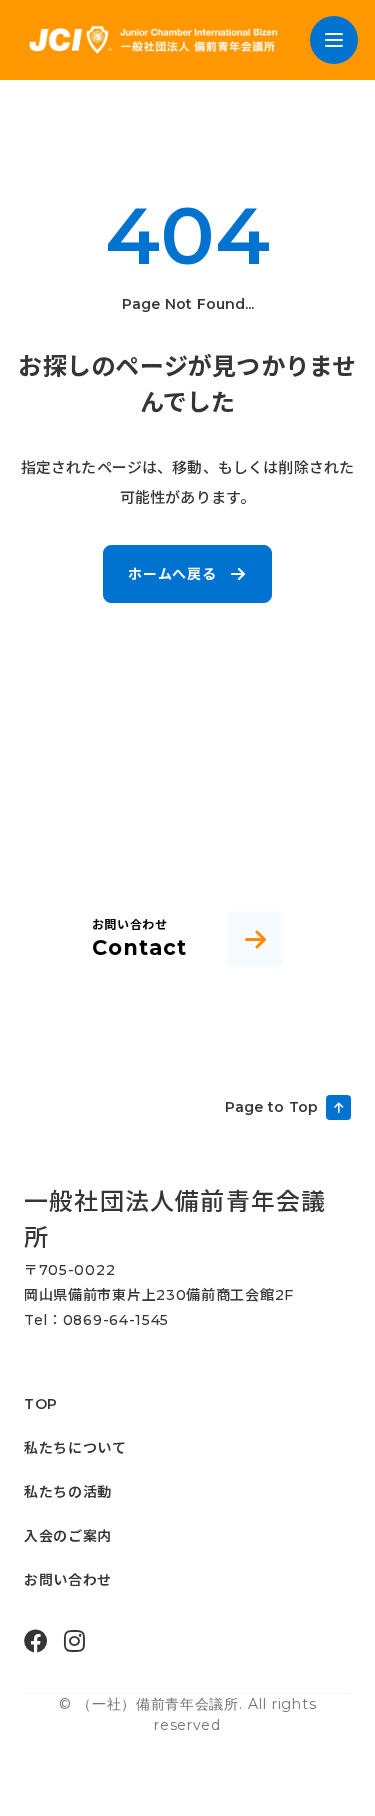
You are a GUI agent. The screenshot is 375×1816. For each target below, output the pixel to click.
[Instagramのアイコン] (74, 1641)
